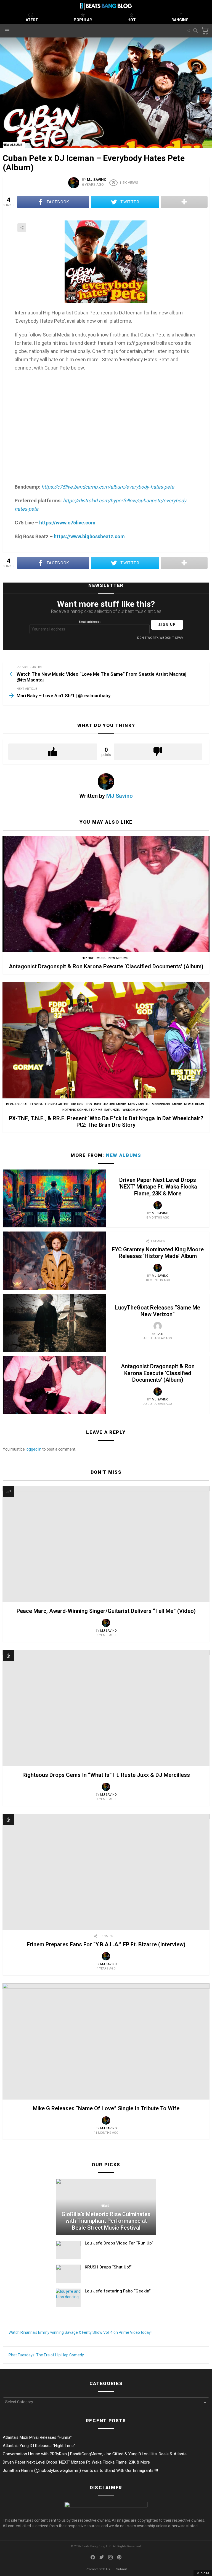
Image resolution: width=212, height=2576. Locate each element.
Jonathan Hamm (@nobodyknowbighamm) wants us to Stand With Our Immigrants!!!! (80, 2470)
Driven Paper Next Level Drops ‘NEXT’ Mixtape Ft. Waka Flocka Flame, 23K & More (158, 1187)
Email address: (90, 622)
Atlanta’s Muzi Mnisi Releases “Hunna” (37, 2437)
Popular (83, 20)
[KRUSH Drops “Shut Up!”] (68, 2274)
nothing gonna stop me (82, 1110)
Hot (132, 20)
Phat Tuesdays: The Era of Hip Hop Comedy (46, 2355)
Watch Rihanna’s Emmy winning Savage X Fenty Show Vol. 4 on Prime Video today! (80, 2332)
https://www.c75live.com (67, 523)
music (101, 958)
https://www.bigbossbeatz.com (89, 536)
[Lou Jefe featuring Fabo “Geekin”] (68, 2298)
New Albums (118, 958)
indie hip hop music (110, 1104)
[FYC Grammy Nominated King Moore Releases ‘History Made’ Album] (54, 1260)
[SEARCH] (195, 31)
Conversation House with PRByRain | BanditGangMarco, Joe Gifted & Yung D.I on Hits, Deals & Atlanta (95, 2454)
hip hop (88, 958)
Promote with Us (98, 2569)
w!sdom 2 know (135, 1110)
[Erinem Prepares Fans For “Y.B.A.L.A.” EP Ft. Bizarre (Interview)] (106, 1872)
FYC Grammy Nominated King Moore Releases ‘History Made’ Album (158, 1253)
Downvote (158, 752)
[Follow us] (188, 31)
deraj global (17, 1104)
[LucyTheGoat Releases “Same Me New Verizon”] (54, 1323)
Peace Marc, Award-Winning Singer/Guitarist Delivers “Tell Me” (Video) (106, 1611)
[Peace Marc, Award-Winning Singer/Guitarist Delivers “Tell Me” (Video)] (106, 1544)
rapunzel (112, 1110)
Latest (31, 20)
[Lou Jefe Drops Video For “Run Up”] (68, 2250)
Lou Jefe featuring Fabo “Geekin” (118, 2291)
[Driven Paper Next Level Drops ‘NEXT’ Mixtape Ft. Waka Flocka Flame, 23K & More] (54, 1198)
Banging (180, 20)
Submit (121, 2569)
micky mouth (139, 1104)
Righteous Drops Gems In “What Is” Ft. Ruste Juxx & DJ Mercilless (106, 1775)
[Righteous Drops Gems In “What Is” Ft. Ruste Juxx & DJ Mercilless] (106, 1708)
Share (22, 228)
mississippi (161, 1104)
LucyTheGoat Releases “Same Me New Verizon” (158, 1311)
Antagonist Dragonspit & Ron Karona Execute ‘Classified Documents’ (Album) (106, 966)
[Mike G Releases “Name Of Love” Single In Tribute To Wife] (106, 2041)
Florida (37, 1104)
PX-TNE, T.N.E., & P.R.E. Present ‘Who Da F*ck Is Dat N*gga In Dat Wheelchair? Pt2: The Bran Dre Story (106, 1122)
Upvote (53, 752)
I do (89, 1104)
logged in (34, 1449)
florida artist (57, 1104)
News (105, 2206)
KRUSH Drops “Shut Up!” (108, 2267)
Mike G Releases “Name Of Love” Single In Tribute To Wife (106, 2108)
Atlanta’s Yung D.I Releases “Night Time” (39, 2446)
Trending (8, 1492)
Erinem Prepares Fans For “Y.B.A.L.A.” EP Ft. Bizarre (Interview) (106, 1944)
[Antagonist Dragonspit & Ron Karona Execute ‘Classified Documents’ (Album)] (106, 894)
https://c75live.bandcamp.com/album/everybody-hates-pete (108, 487)
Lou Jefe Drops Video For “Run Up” (119, 2243)
